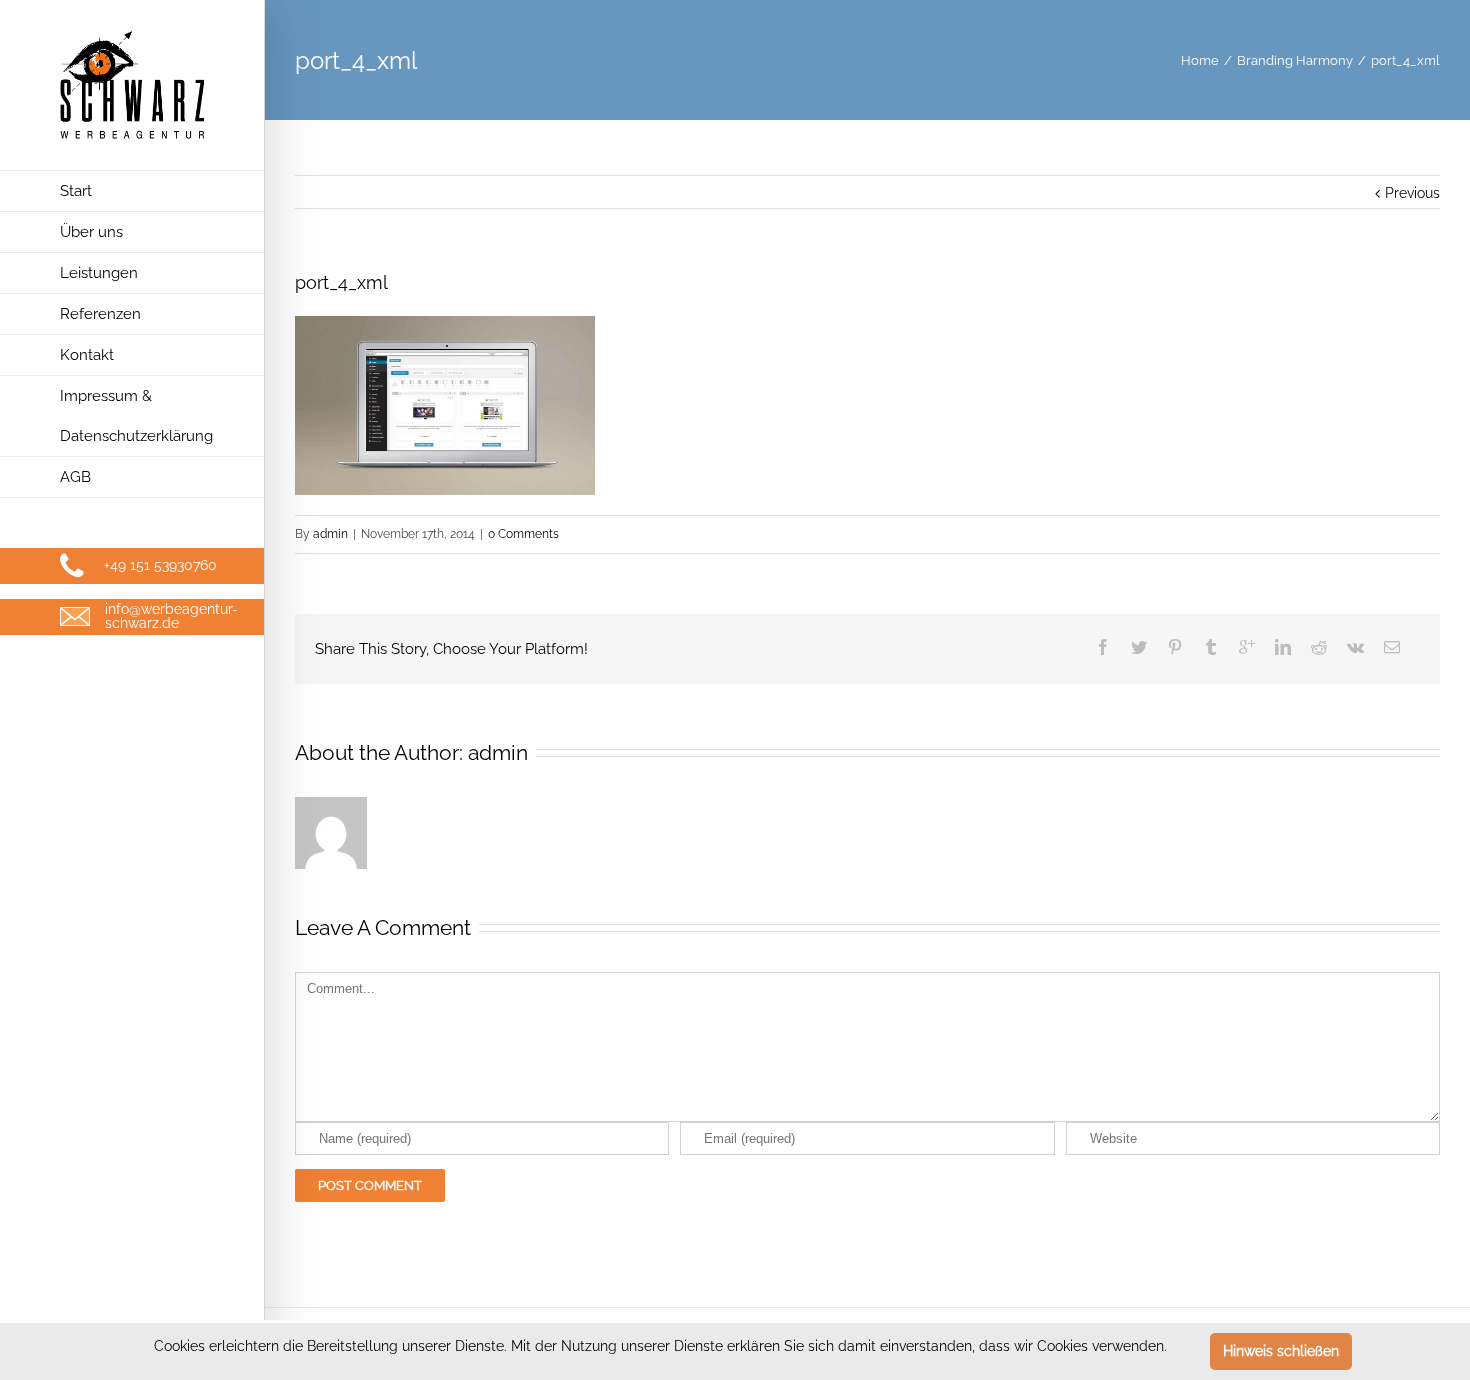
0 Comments (523, 534)
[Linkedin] (1283, 647)
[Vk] (1355, 647)
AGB (75, 477)
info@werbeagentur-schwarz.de (171, 616)
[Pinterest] (1175, 647)
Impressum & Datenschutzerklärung (136, 416)
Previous (1412, 193)
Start (76, 191)
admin (330, 534)
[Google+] (1247, 647)
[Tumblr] (1211, 647)
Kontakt (87, 355)
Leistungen (99, 273)
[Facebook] (1103, 647)
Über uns (91, 232)
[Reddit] (1319, 647)
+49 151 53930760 (160, 565)
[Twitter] (1139, 647)
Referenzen (100, 314)
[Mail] (1392, 647)
